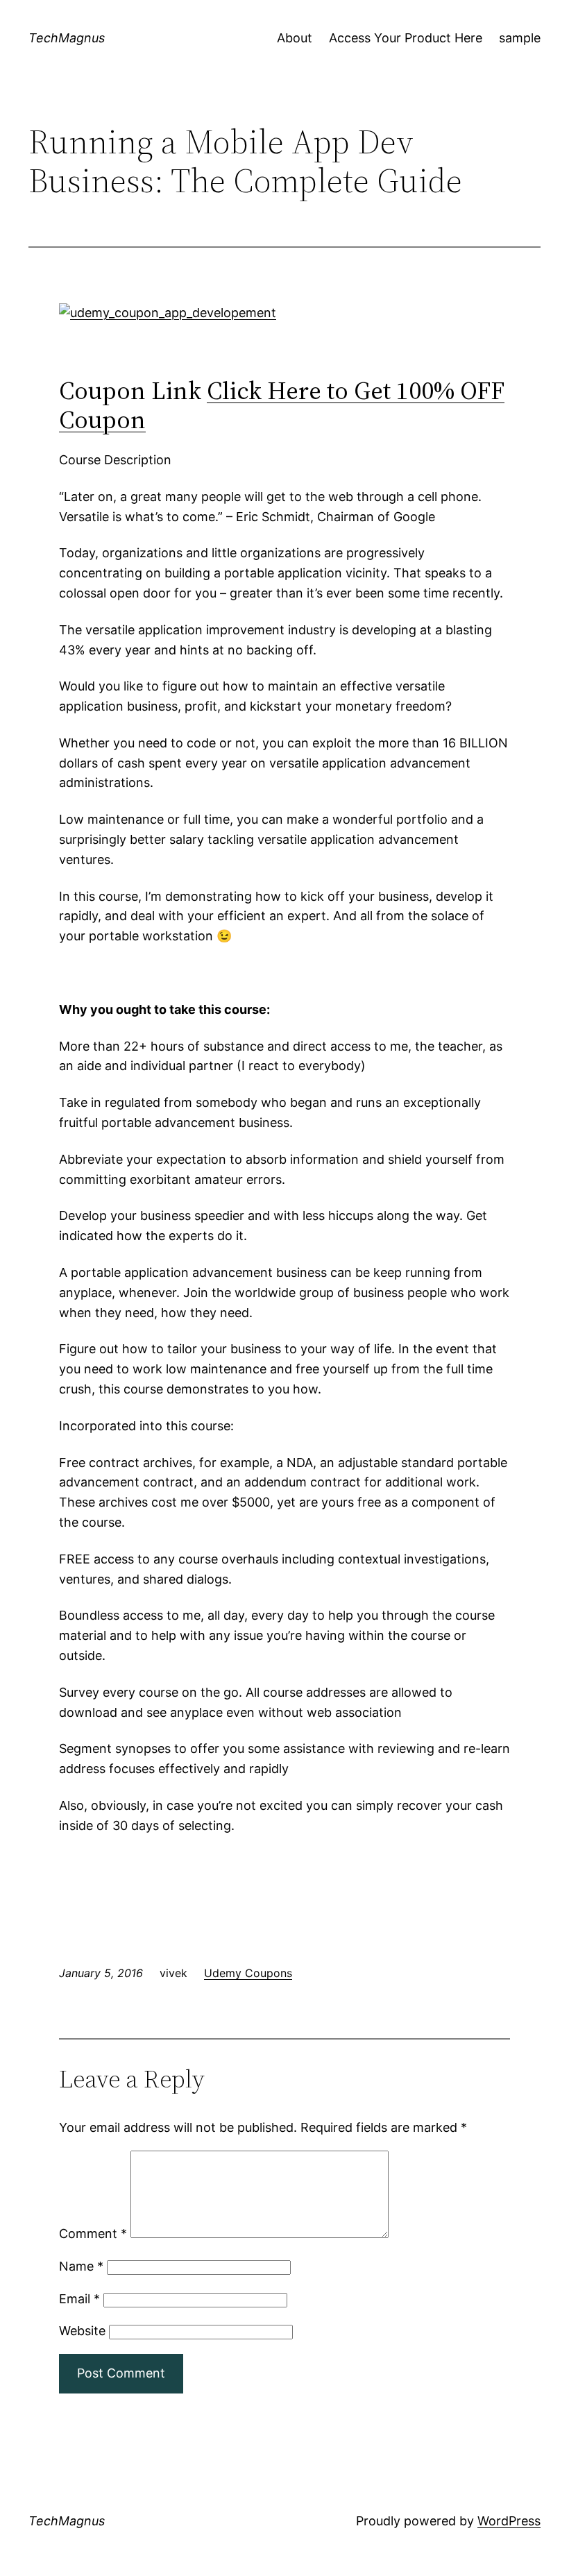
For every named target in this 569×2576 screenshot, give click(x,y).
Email (79, 2299)
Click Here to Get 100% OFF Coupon (282, 405)
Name (81, 2266)
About (295, 38)
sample (520, 38)
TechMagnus (67, 38)
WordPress (509, 2521)
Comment (93, 2234)
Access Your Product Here (406, 38)
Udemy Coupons (248, 1973)
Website (82, 2331)
